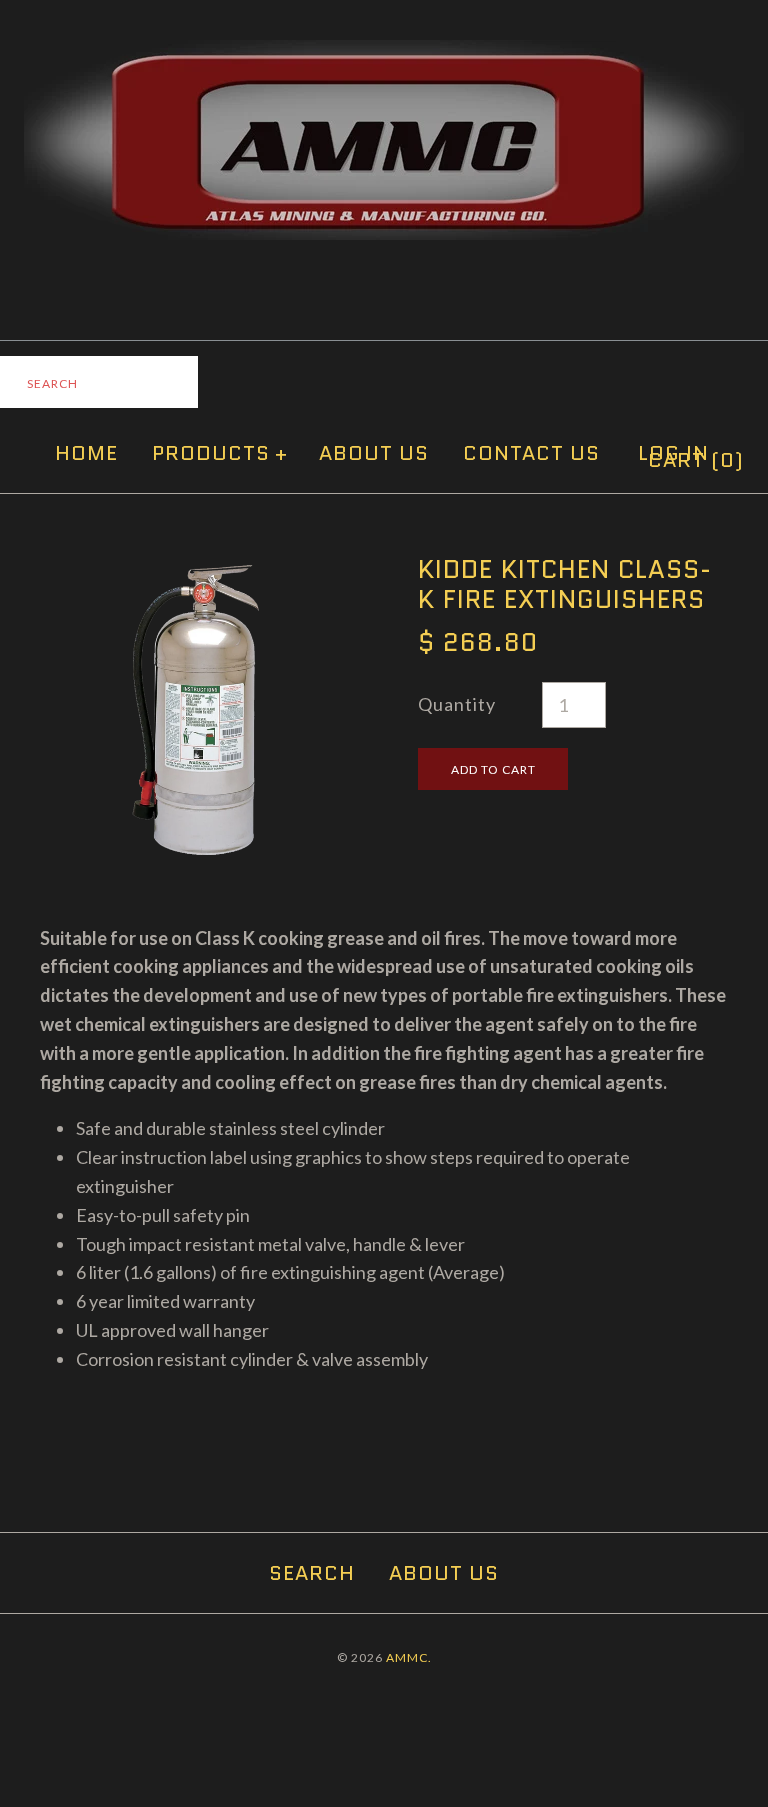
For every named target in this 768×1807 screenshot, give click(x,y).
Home (86, 453)
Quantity (457, 704)
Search (312, 1573)
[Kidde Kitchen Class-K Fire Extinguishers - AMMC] (195, 568)
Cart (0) (696, 460)
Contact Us (531, 453)
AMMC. (409, 1657)
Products (220, 453)
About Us (374, 453)
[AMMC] (384, 54)
